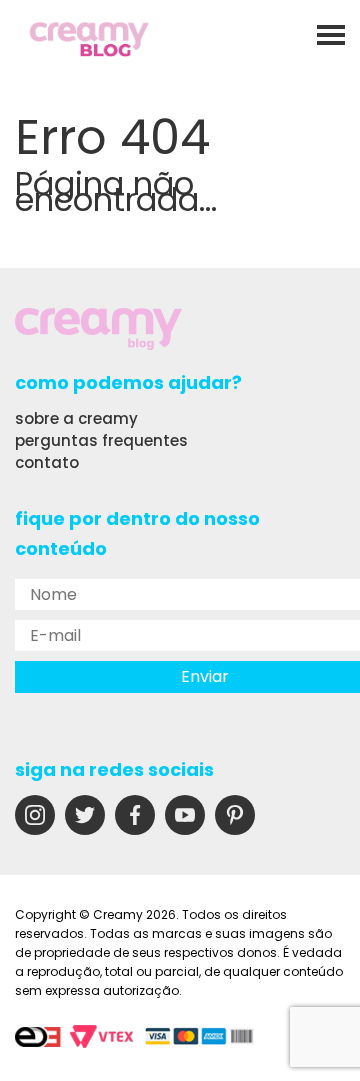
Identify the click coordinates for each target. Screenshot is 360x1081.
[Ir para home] (90, 41)
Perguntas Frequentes (101, 440)
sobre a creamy (76, 418)
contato (47, 462)
